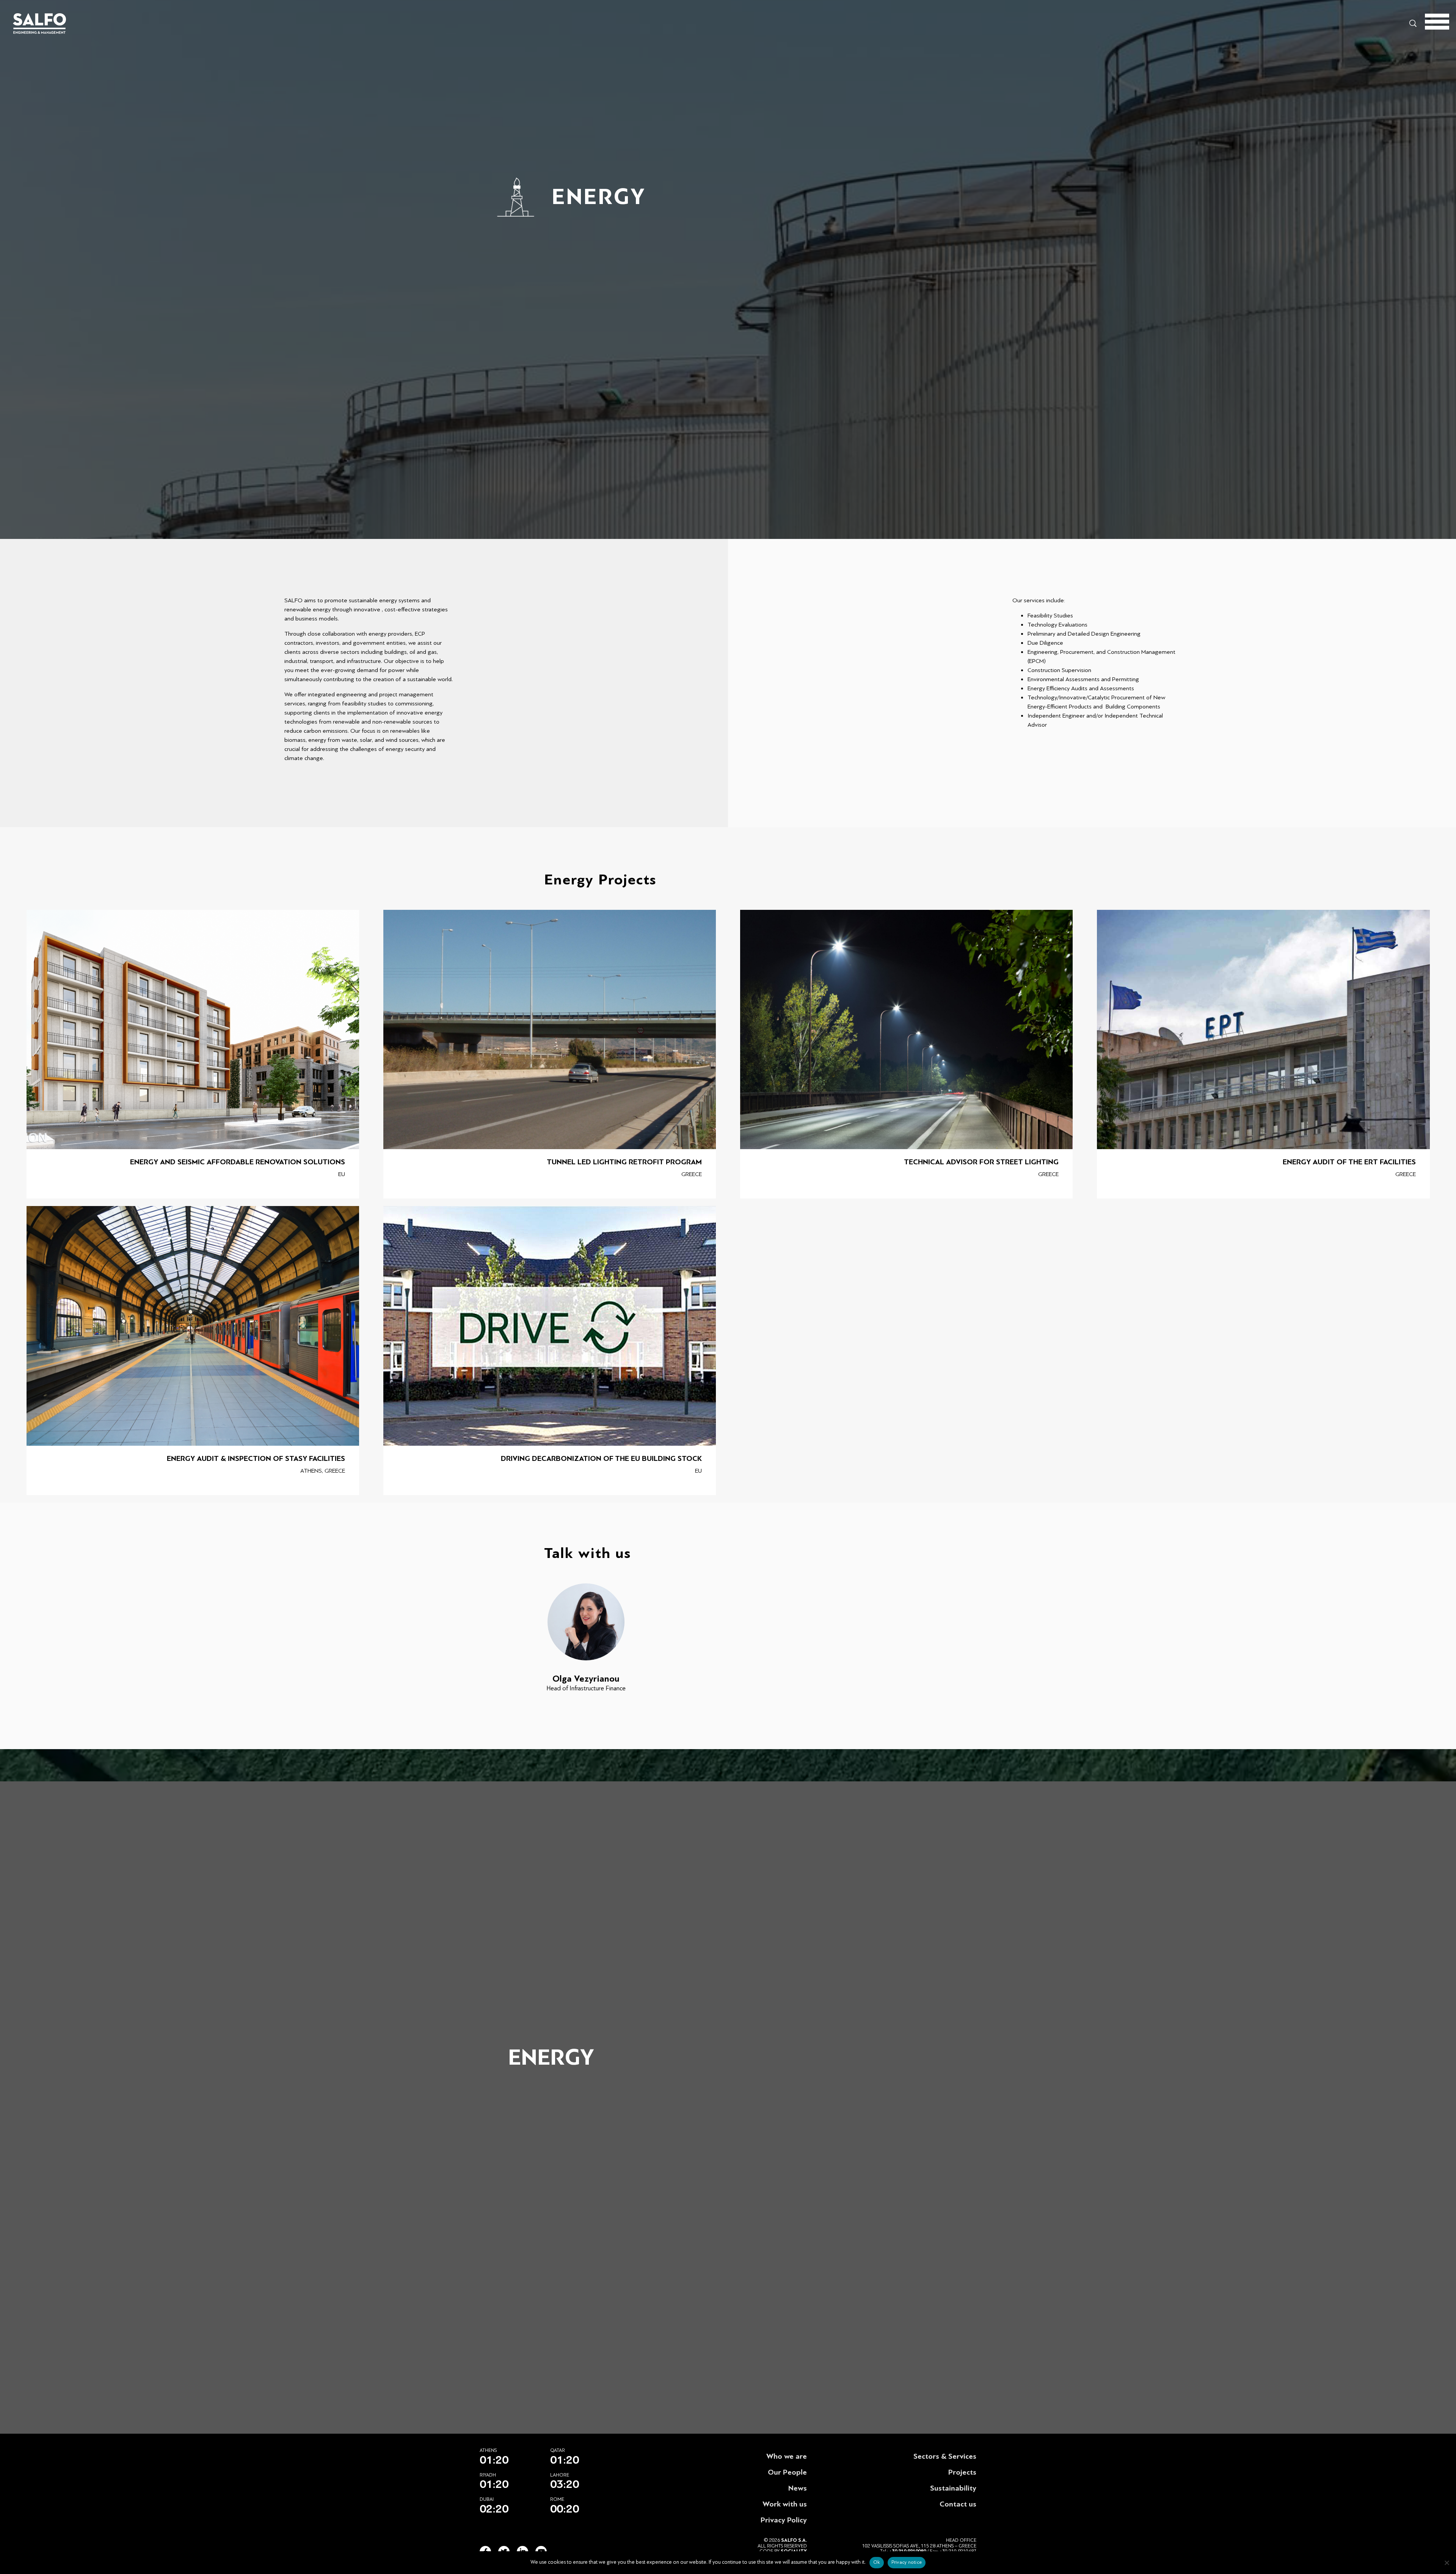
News (798, 2488)
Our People (787, 2472)
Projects (962, 2472)
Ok (877, 2562)
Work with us (785, 2504)
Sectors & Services (945, 2456)
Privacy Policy (784, 2520)
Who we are (787, 2456)
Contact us (958, 2504)
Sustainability (953, 2488)
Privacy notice (907, 2562)
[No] (1447, 2563)
